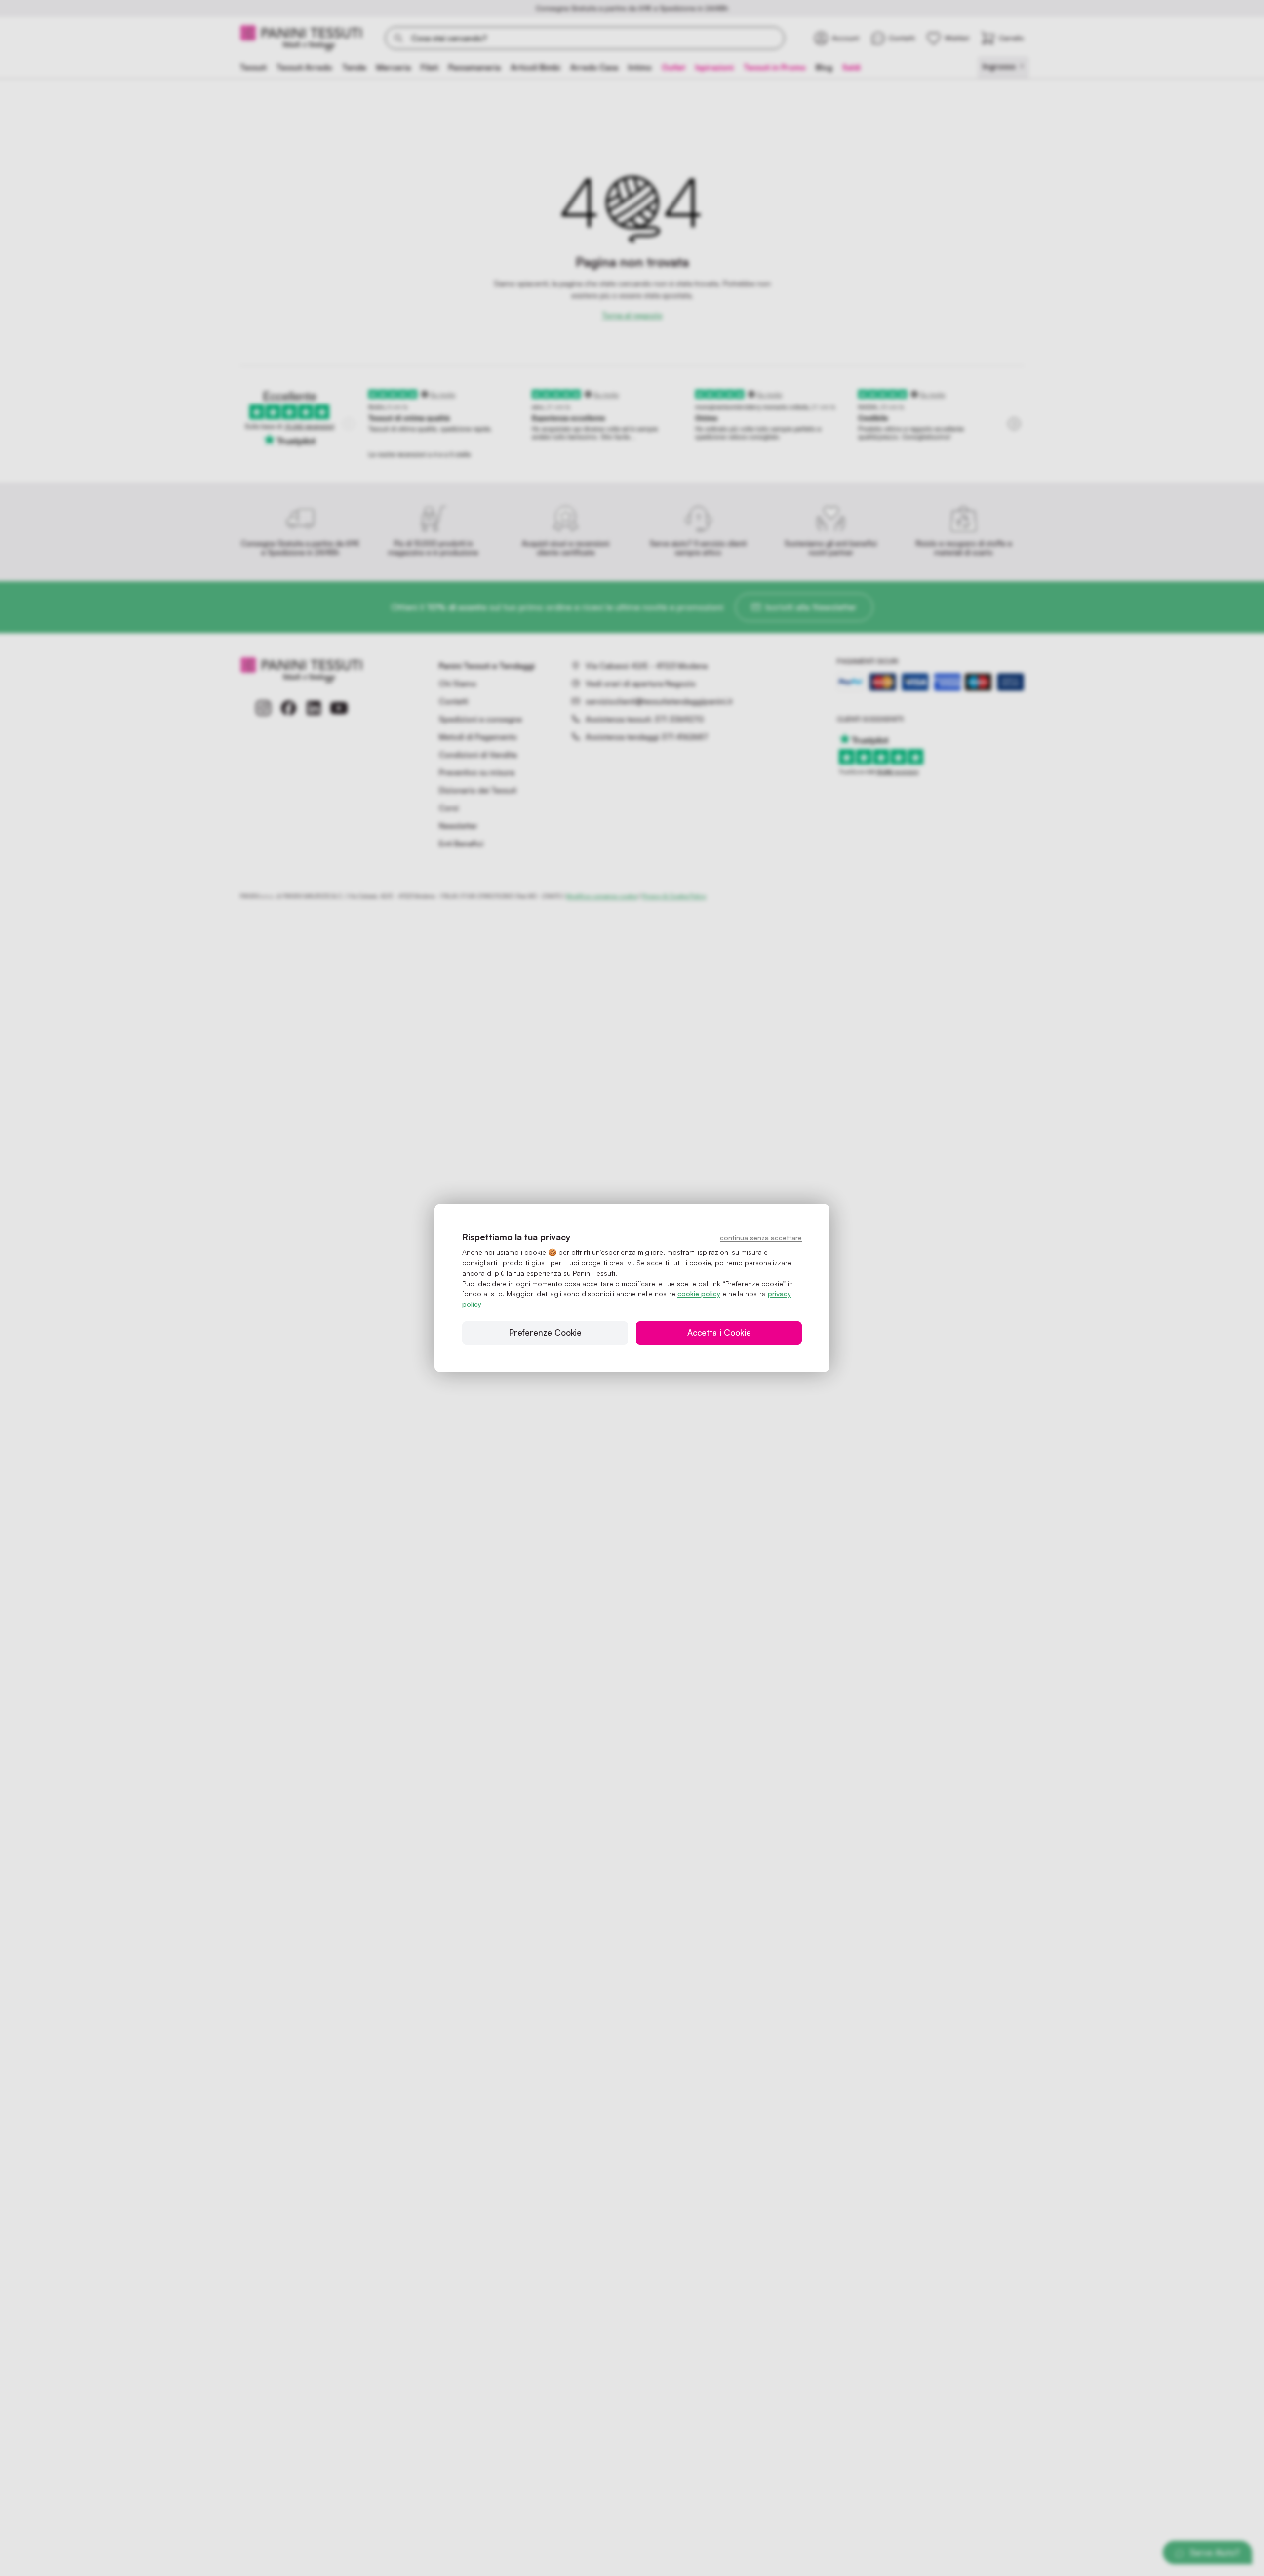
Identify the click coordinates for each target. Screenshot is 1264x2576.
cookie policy (699, 1294)
